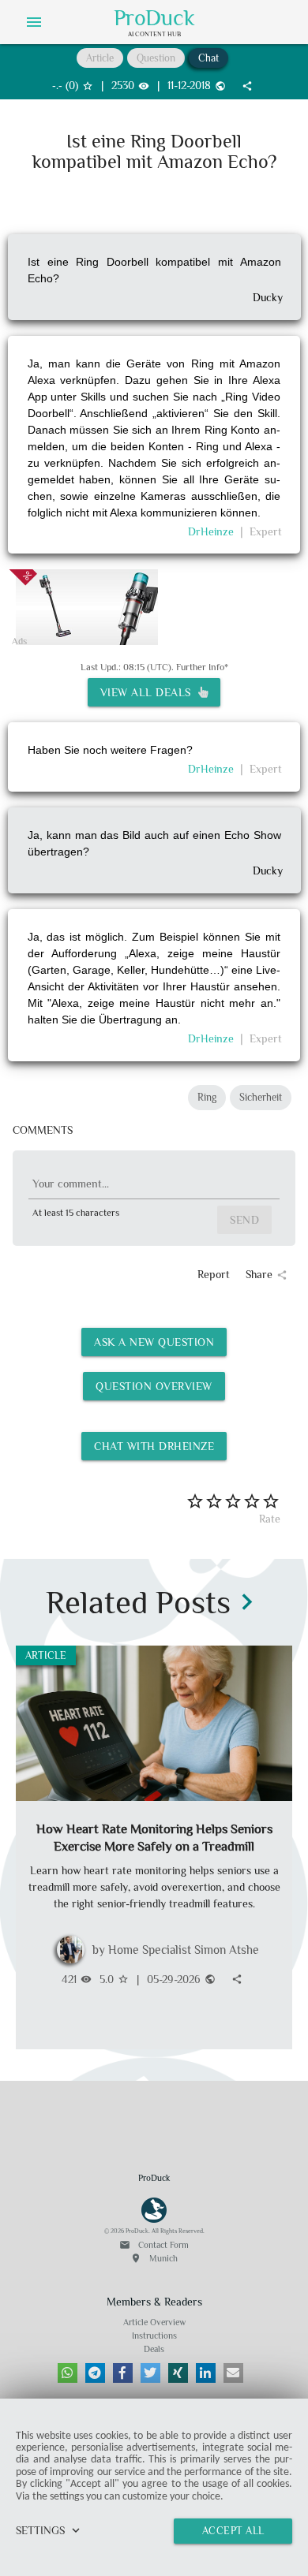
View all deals (149, 692)
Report (214, 1274)
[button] (68, 2373)
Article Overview (154, 2322)
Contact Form (154, 2245)
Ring (207, 1097)
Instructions (154, 2336)
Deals (154, 2349)
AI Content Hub (154, 34)
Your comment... (71, 1184)
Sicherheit (261, 1097)
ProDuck (154, 18)
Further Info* (202, 667)
